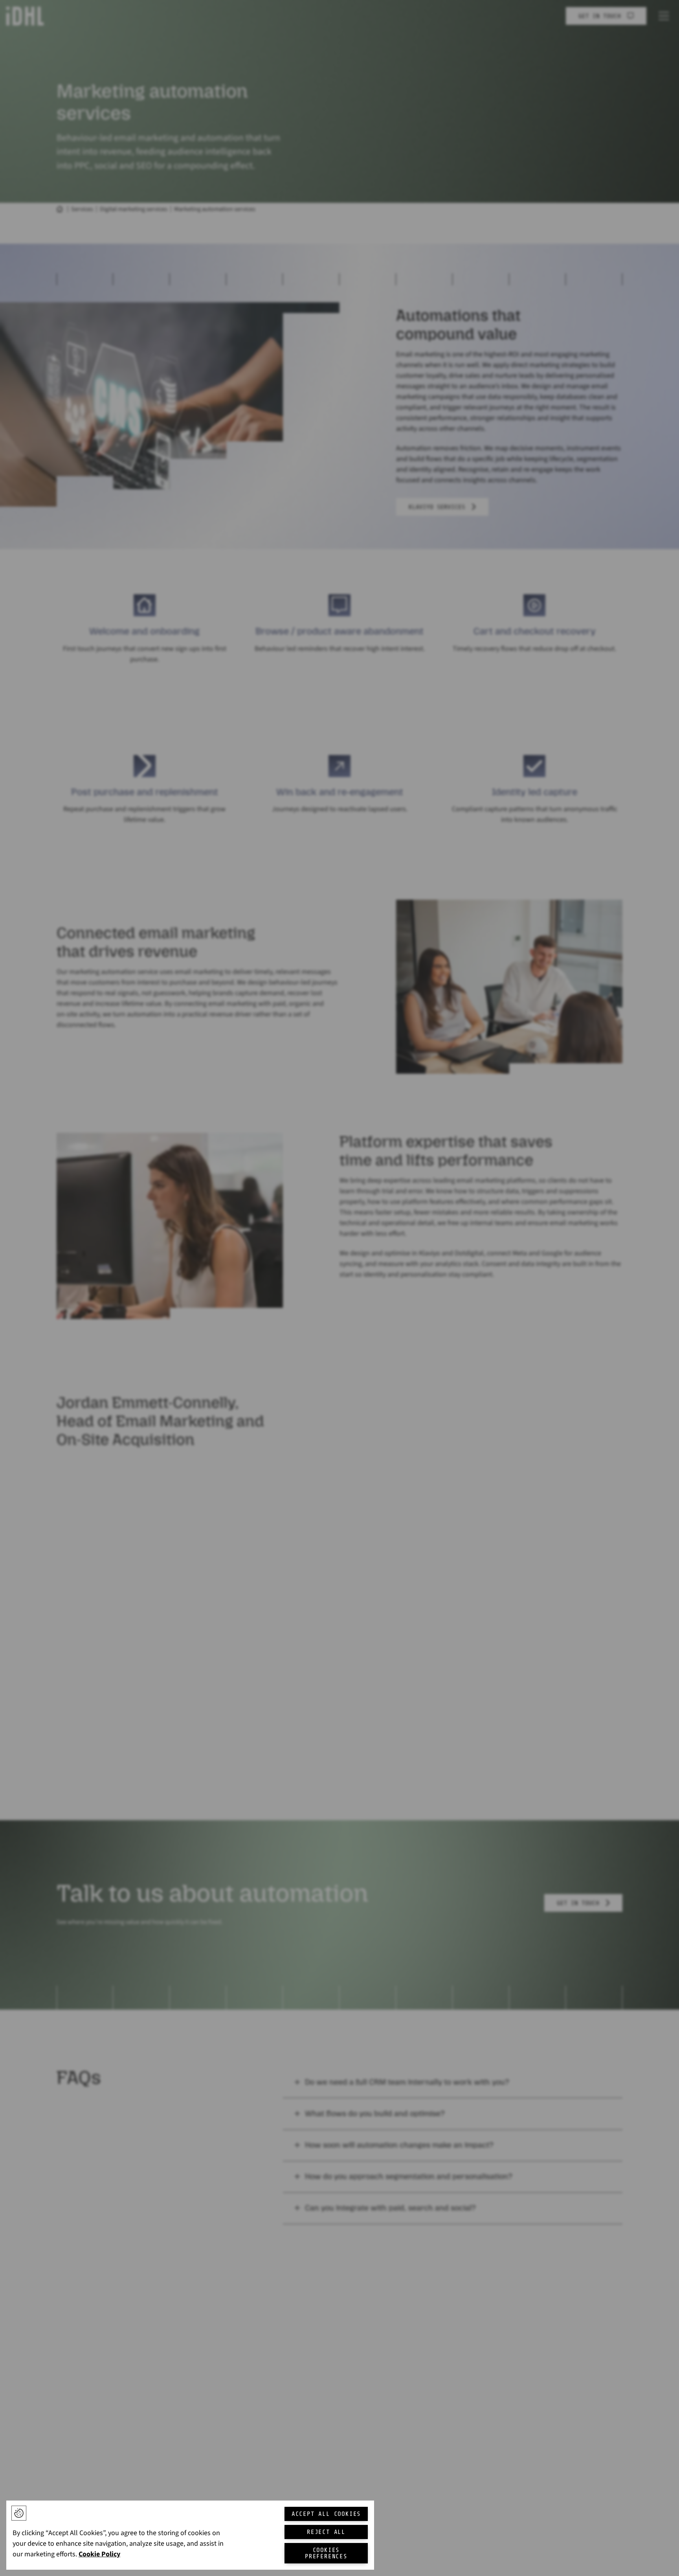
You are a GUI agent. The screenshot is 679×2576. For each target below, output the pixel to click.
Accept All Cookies (326, 2514)
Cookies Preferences (326, 2553)
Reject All (326, 2532)
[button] (19, 2513)
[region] (190, 2535)
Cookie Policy (99, 2554)
